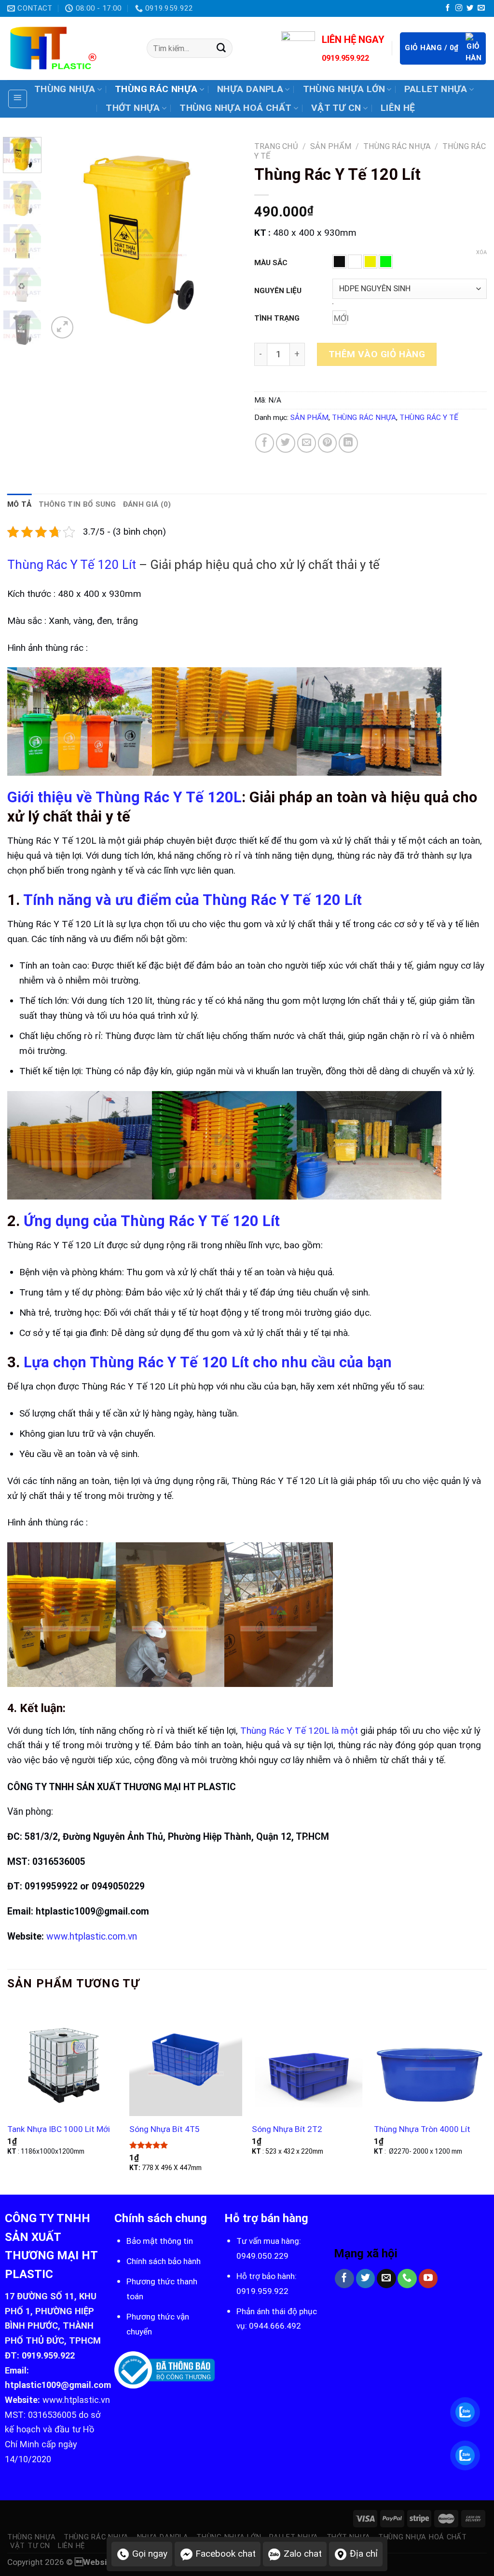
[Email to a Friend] (307, 443)
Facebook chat (226, 2554)
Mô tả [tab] (20, 504)
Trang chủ (276, 146)
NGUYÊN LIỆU (278, 291)
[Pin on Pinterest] (328, 443)
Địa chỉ (364, 2554)
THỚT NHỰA (133, 108)
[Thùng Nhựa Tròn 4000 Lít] (430, 2060)
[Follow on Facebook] (448, 8)
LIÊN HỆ (398, 108)
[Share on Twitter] (286, 443)
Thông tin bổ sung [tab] (77, 504)
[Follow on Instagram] (459, 8)
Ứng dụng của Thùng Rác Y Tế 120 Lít (150, 1221)
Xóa (481, 252)
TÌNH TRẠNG (277, 318)
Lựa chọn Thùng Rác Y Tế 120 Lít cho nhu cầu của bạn (208, 1362)
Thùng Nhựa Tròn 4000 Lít (422, 2129)
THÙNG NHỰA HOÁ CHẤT (235, 108)
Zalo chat (303, 2554)
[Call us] (407, 2279)
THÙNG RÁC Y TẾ (429, 418)
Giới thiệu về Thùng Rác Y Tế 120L (124, 797)
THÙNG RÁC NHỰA (156, 89)
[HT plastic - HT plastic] (70, 48)
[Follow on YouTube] (428, 2279)
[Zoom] (62, 328)
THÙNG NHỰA (65, 89)
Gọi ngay (150, 2554)
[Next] (224, 239)
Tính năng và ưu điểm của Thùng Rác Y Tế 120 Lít (192, 900)
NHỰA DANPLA (250, 89)
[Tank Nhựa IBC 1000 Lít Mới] (64, 2060)
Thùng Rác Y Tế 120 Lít (72, 565)
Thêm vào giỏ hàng (377, 354)
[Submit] (221, 48)
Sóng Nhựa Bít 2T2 (287, 2129)
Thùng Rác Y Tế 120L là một (299, 1731)
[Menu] (18, 99)
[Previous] (64, 239)
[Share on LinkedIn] (348, 443)
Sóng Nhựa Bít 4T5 (165, 2129)
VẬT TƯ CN (336, 108)
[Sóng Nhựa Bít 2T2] (308, 2060)
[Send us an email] (481, 8)
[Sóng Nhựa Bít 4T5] (186, 2060)
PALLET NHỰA (436, 89)
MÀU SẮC (271, 263)
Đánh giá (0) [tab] (147, 504)
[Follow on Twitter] (470, 8)
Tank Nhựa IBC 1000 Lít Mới (59, 2129)
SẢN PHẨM (331, 146)
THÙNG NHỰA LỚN (344, 89)
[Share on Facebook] (265, 443)
